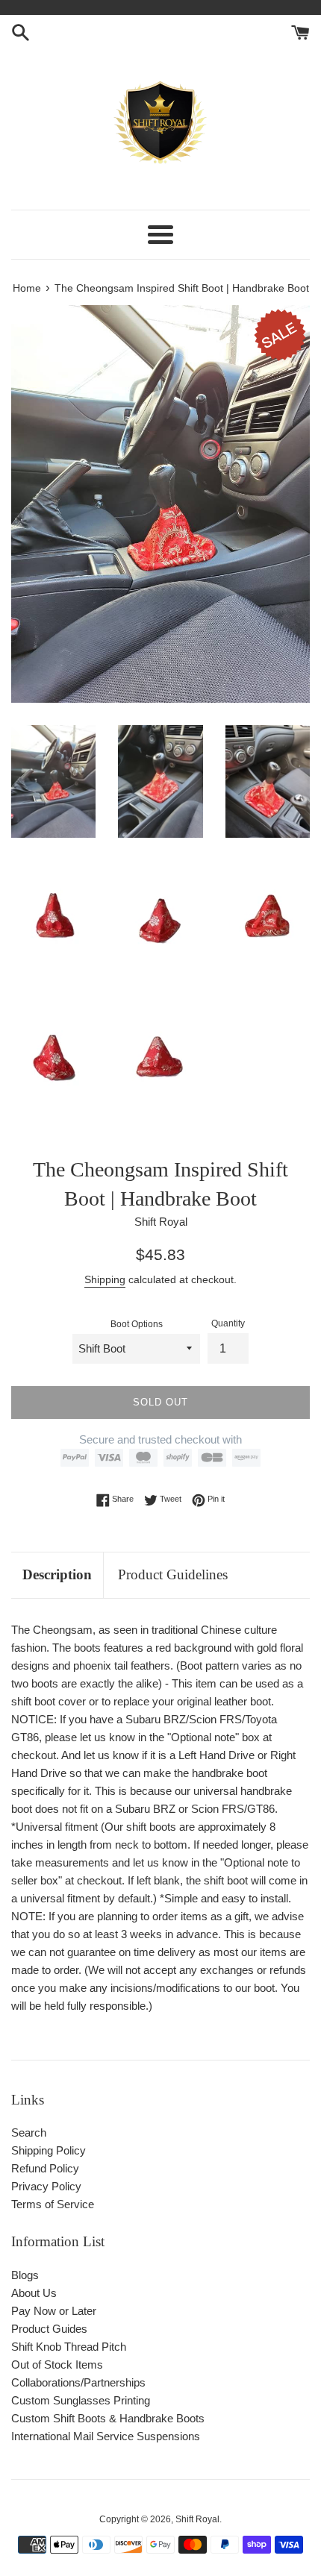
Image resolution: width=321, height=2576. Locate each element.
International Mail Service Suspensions (106, 2436)
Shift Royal (197, 2519)
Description (57, 1574)
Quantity (228, 1323)
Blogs (25, 2275)
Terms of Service (53, 2204)
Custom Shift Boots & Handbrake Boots (108, 2418)
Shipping (105, 1279)
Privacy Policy (46, 2186)
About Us (34, 2293)
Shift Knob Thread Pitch (69, 2347)
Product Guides (49, 2329)
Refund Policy (45, 2168)
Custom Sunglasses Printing (81, 2400)
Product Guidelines (173, 1574)
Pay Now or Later (54, 2311)
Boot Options (137, 1324)
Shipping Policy (49, 2150)
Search (29, 2132)
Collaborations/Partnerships (78, 2382)
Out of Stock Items (57, 2365)
